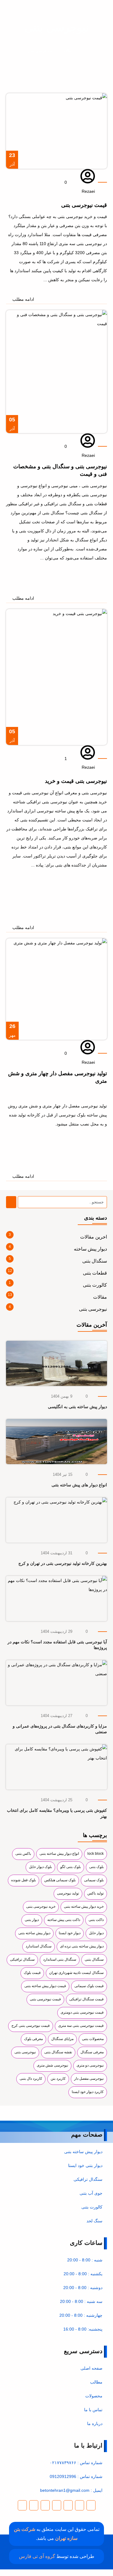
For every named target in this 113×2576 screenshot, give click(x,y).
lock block (96, 1854)
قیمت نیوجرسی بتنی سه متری (81, 2026)
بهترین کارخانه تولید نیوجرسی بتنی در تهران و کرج (63, 1563)
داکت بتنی (96, 1920)
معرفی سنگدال (92, 2052)
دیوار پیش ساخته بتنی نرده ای (82, 1946)
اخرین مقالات (94, 1237)
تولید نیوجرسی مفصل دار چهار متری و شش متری (58, 1077)
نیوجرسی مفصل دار (89, 2079)
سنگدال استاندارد (39, 1946)
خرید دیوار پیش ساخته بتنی (84, 1907)
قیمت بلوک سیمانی (89, 1986)
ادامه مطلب (96, 1345)
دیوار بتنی (32, 1920)
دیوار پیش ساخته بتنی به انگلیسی (77, 1407)
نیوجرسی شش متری (52, 2065)
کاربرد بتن (58, 2079)
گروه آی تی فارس (37, 2556)
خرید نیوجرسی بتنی (41, 1907)
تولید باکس (96, 1893)
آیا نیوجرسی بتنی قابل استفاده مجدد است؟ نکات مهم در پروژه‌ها (57, 1645)
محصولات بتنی (93, 2039)
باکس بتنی (23, 1854)
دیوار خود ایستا (70, 1933)
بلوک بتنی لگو (71, 1867)
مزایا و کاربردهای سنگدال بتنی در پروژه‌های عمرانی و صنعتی (60, 1729)
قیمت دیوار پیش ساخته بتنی (45, 1986)
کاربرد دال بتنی (31, 2079)
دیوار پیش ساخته (90, 1249)
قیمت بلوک (32, 1973)
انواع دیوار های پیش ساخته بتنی (79, 1485)
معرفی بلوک (33, 2039)
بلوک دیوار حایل (40, 1867)
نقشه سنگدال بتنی (58, 2052)
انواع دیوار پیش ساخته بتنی (59, 1854)
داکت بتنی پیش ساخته (64, 1920)
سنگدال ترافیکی (22, 1959)
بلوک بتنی (96, 1867)
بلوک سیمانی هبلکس (60, 1880)
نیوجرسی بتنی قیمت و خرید (76, 781)
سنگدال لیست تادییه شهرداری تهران (76, 1973)
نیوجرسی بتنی (93, 1309)
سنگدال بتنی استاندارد (60, 1959)
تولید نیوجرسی (68, 1893)
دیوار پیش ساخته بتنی (34, 1933)
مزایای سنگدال (62, 2039)
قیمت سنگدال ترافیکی (86, 1999)
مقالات (67, 51)
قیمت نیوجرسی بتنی (45, 1999)
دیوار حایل (96, 1933)
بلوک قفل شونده (24, 1880)
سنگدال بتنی (95, 1261)
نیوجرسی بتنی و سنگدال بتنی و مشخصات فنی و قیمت (60, 470)
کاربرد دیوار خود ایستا (88, 2092)
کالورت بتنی (95, 1285)
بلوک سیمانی (94, 1880)
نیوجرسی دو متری (90, 2065)
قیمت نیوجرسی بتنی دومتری (82, 2012)
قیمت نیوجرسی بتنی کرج (31, 2026)
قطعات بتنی (95, 1273)
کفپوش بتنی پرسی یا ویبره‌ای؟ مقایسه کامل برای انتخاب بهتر (57, 1813)
